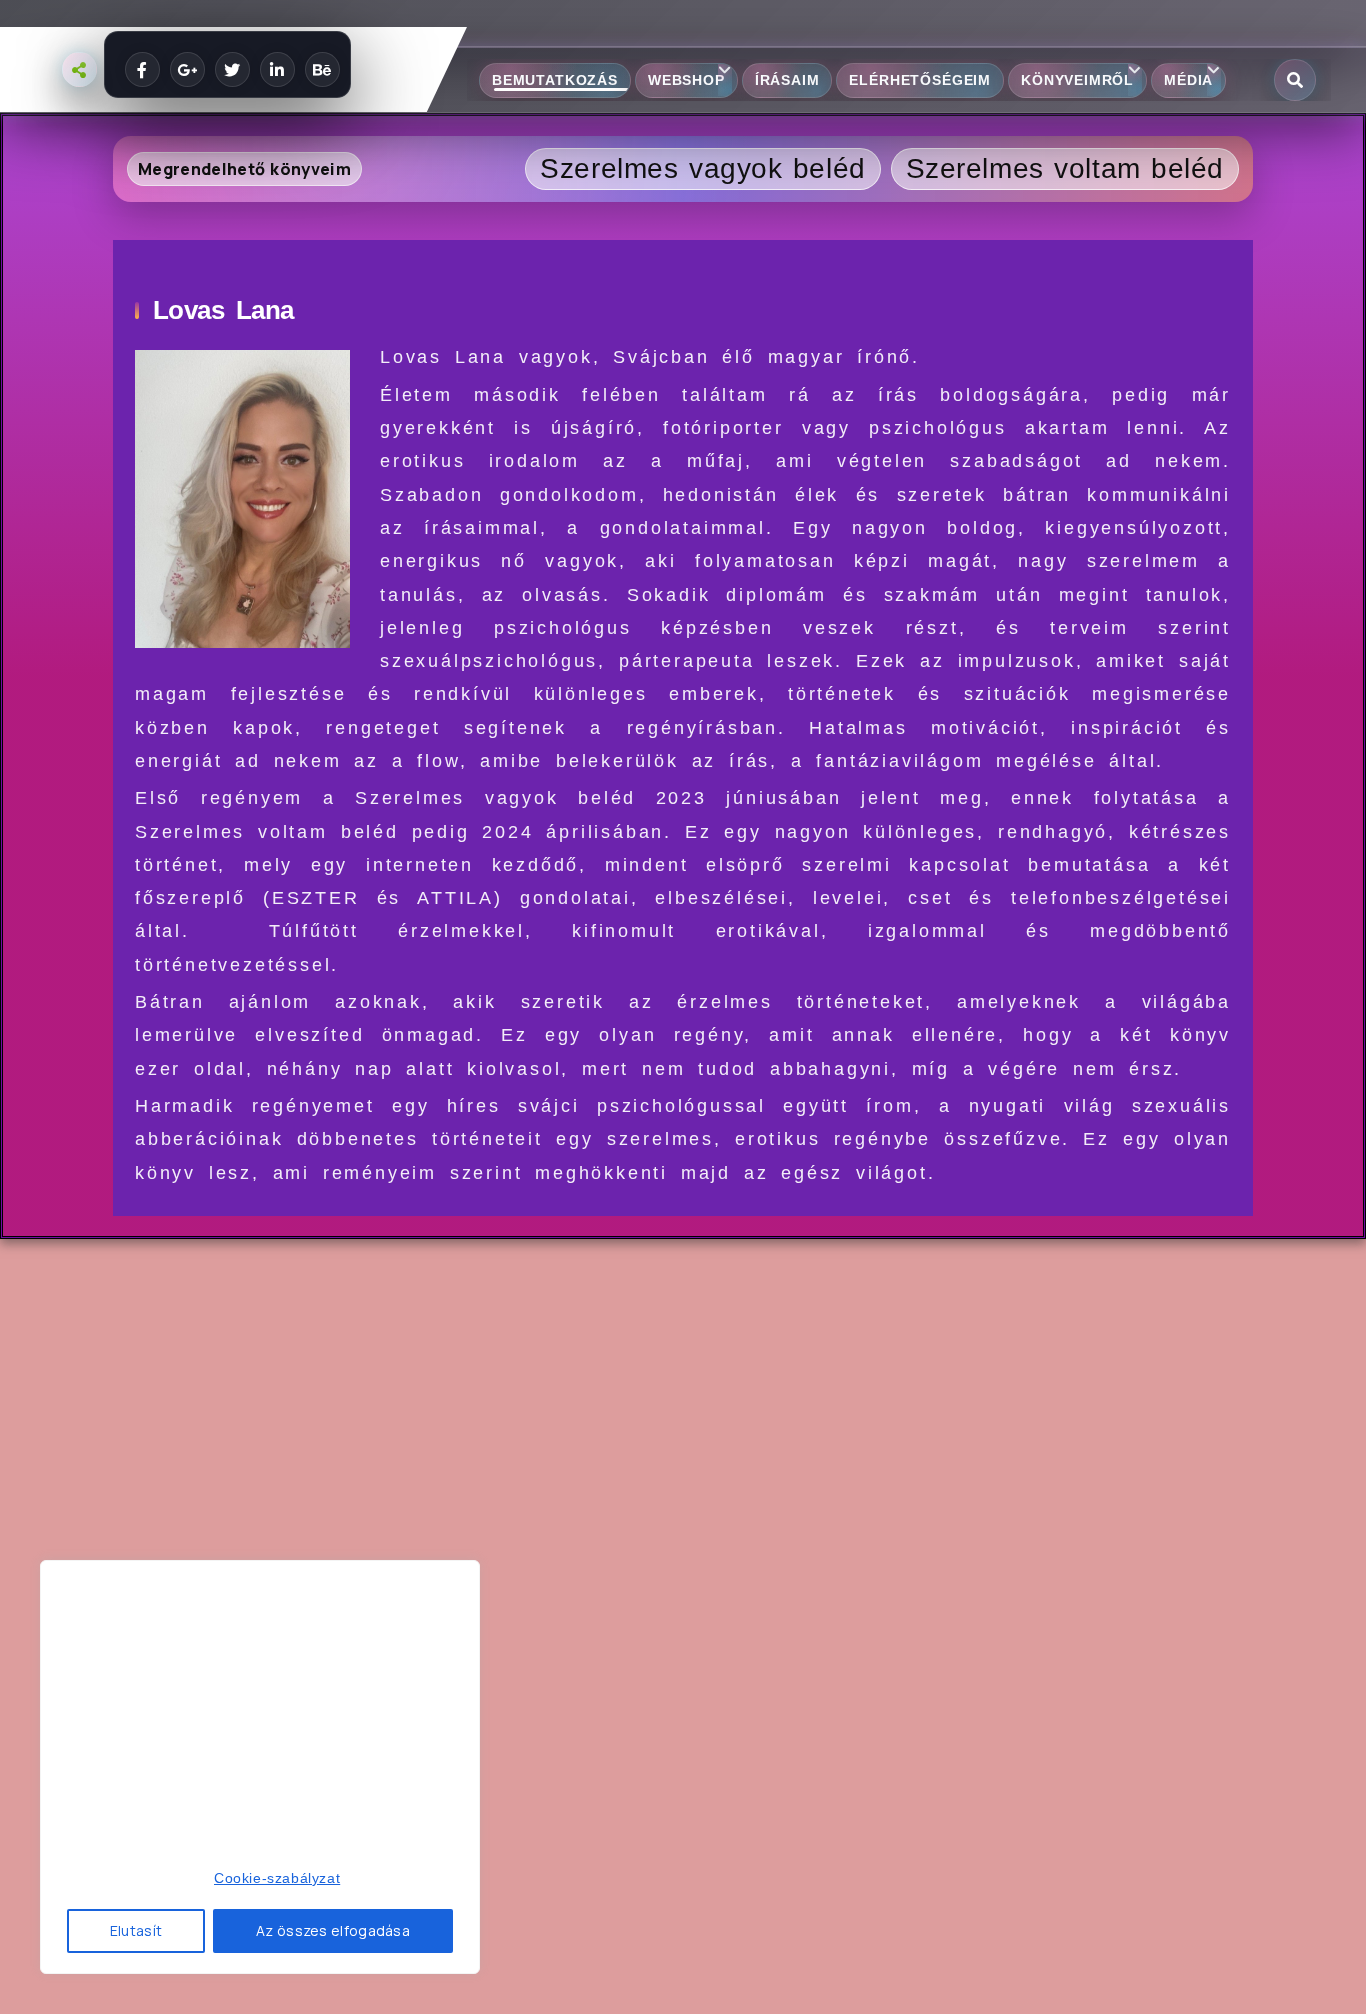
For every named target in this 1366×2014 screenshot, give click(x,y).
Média (1188, 80)
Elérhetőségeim (920, 80)
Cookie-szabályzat (277, 1878)
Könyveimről (1077, 80)
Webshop (686, 80)
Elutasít (136, 1930)
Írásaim (787, 80)
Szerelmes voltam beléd (1065, 168)
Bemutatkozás (555, 80)
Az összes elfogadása (333, 1930)
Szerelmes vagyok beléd (702, 168)
